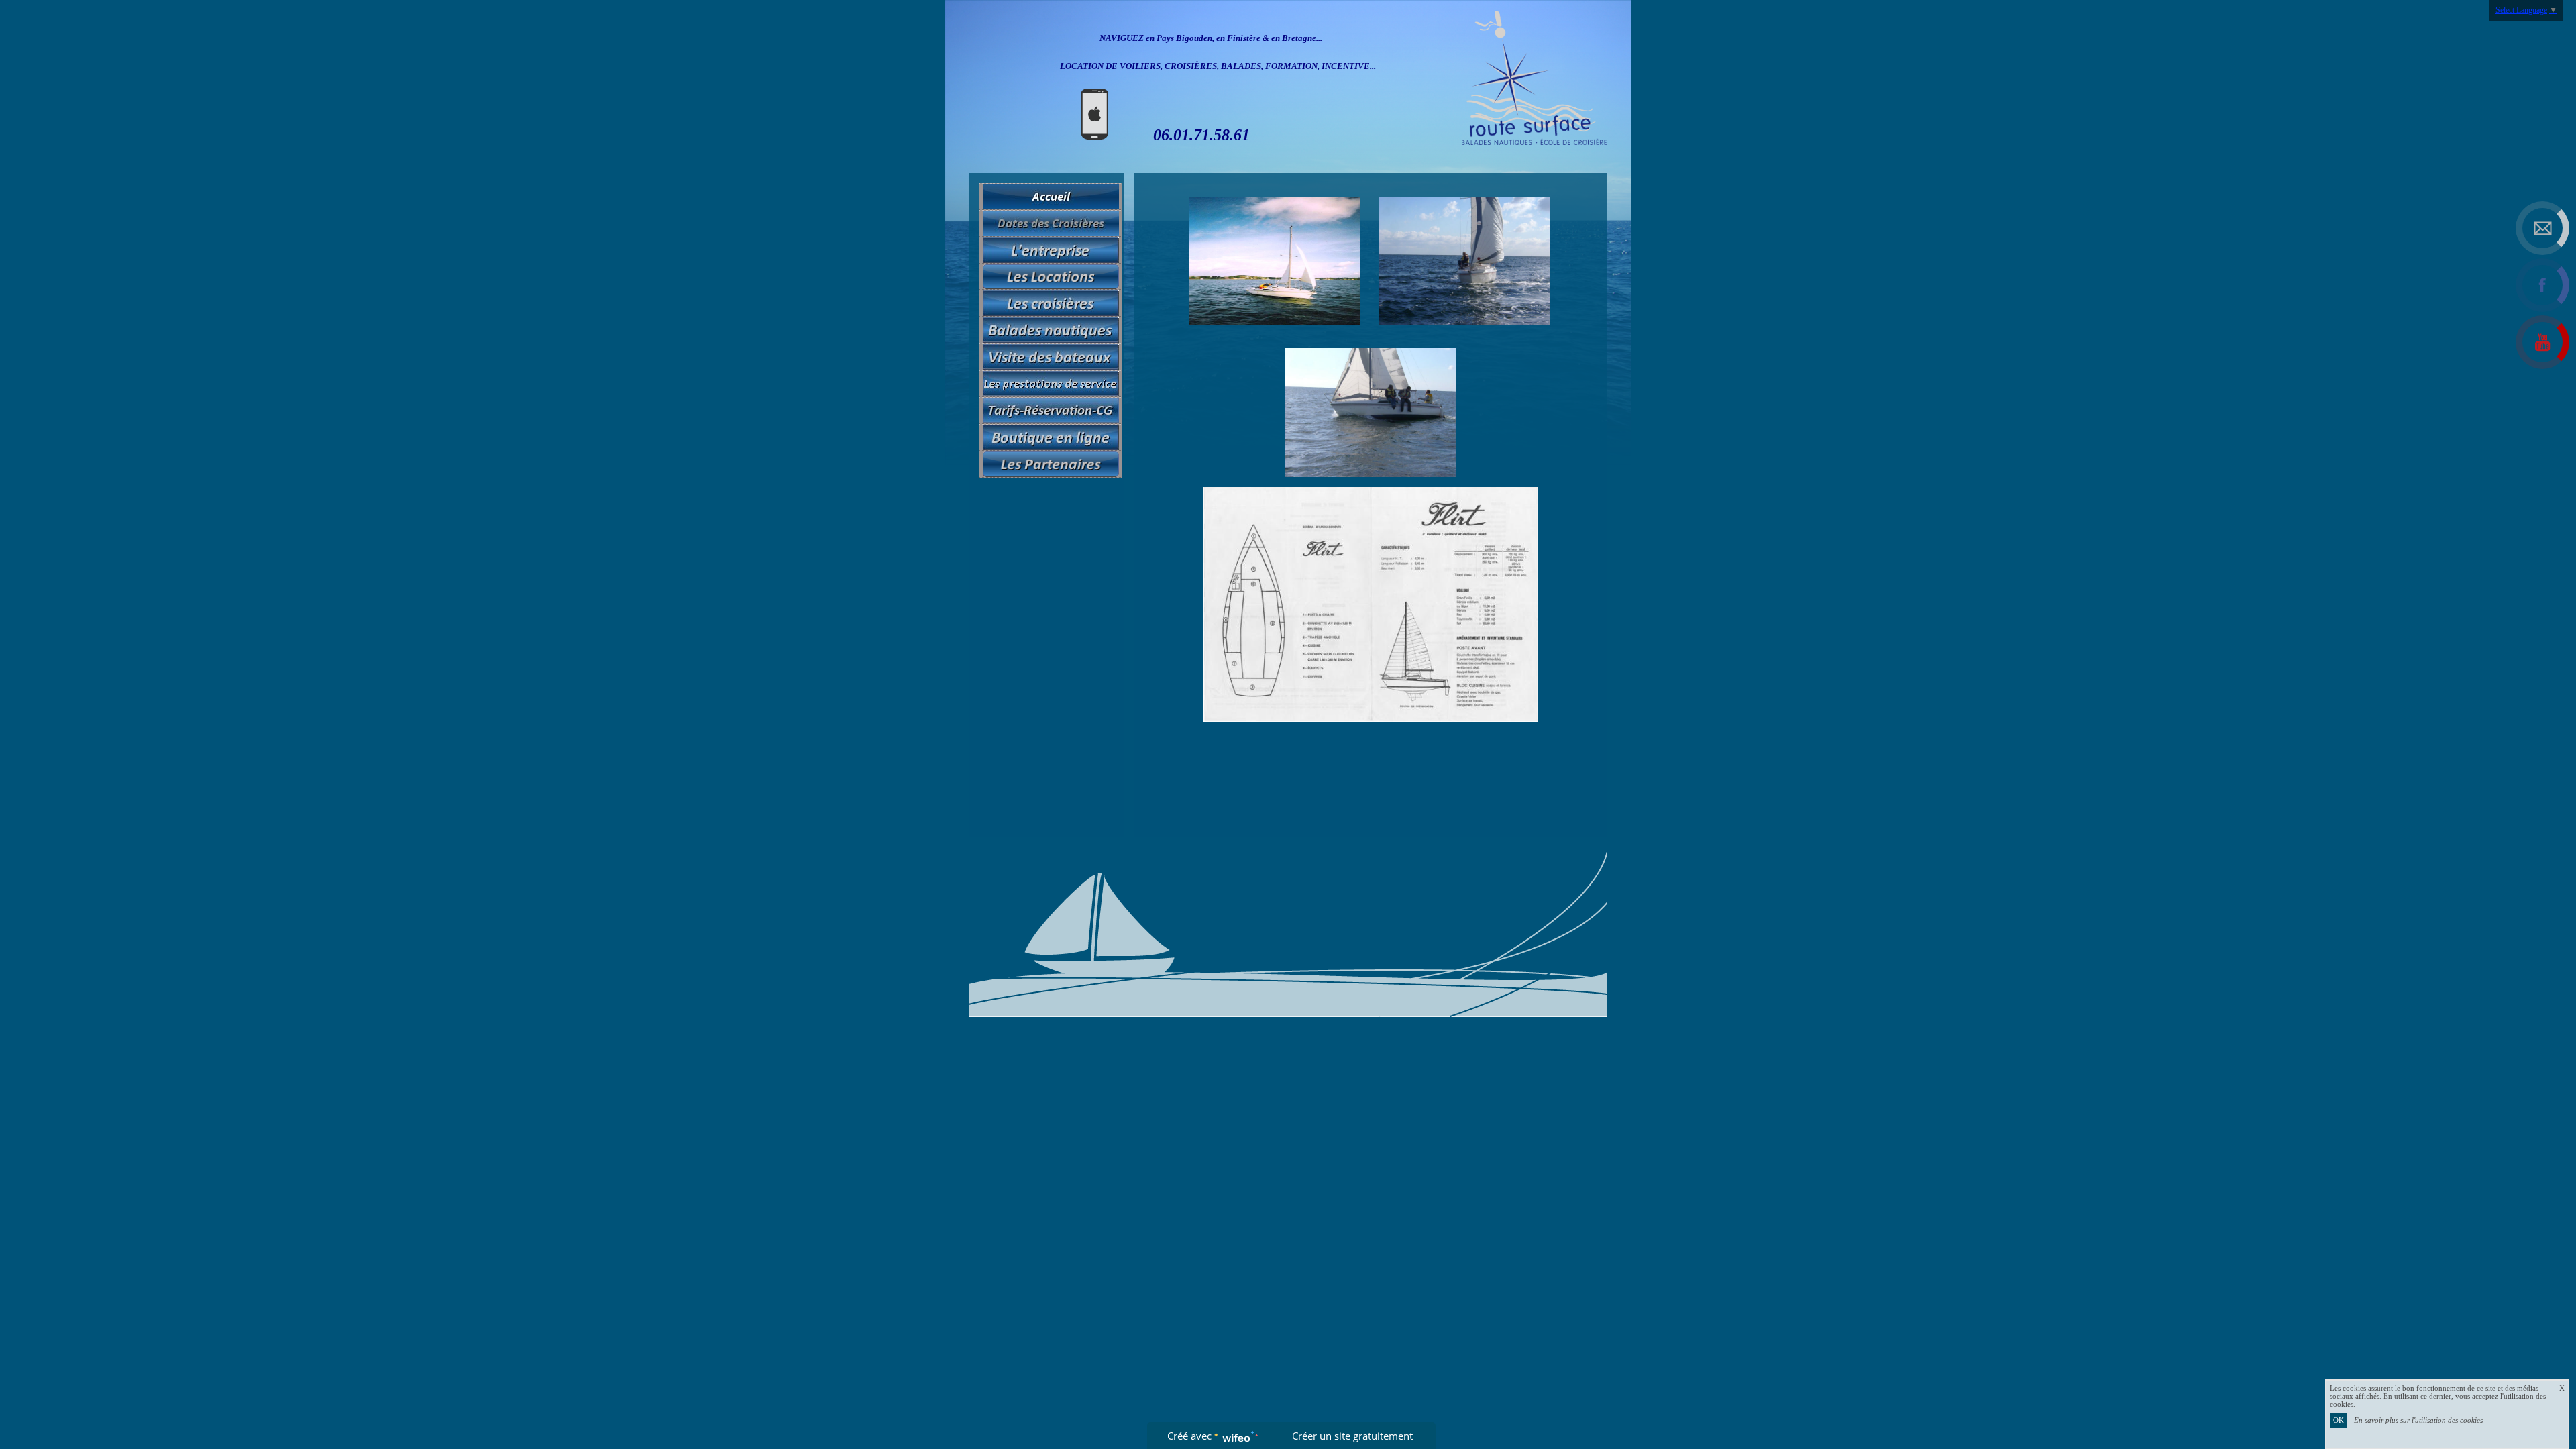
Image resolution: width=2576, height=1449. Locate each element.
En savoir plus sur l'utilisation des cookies (2418, 1420)
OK (2339, 1420)
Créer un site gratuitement (1352, 1436)
